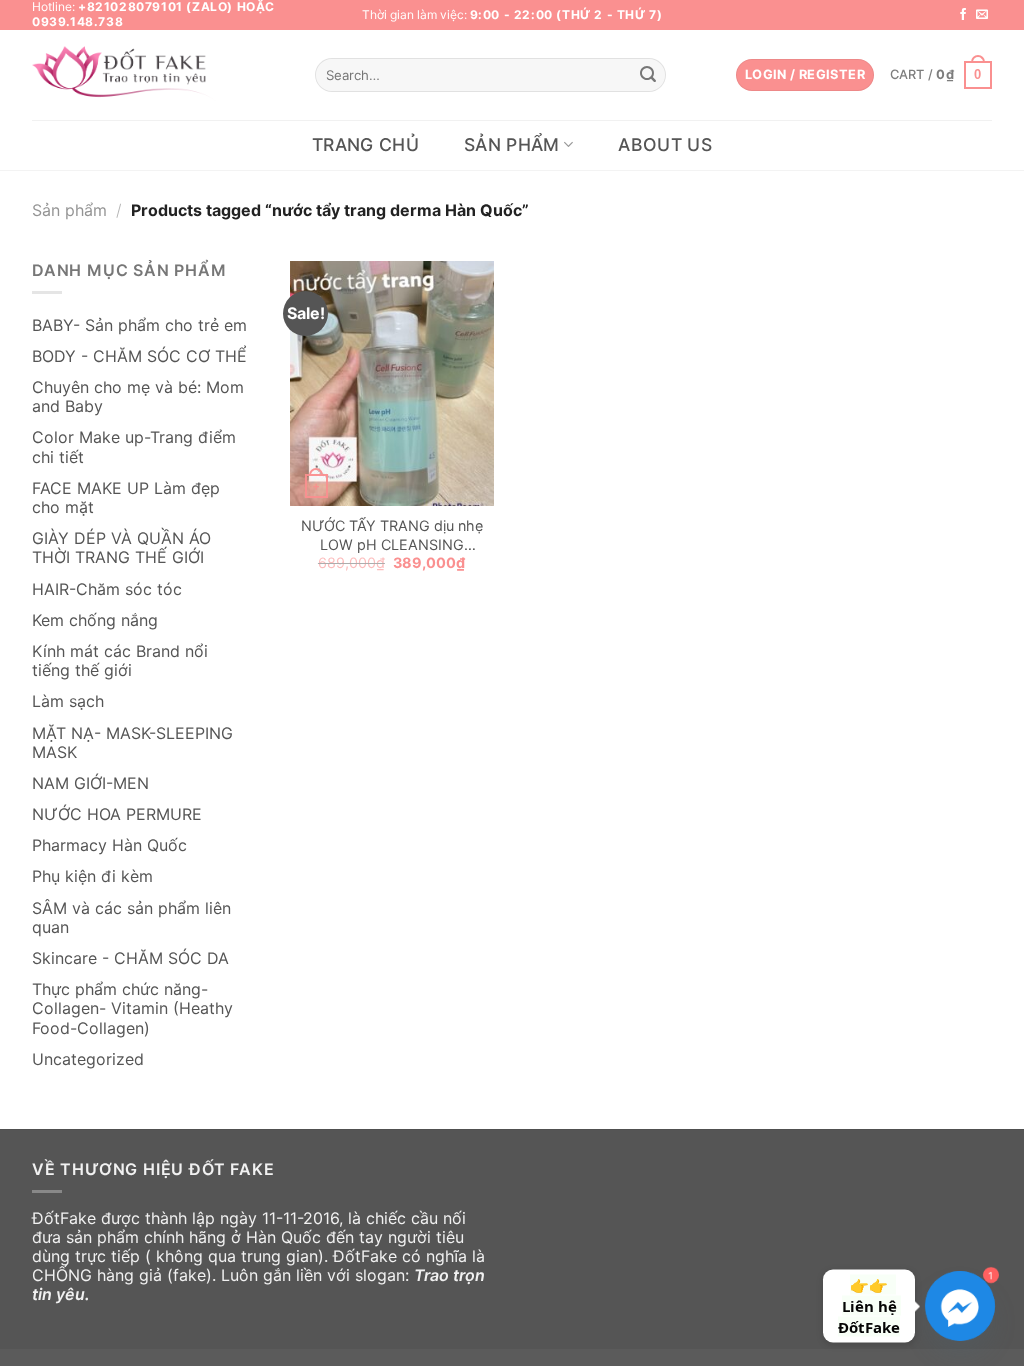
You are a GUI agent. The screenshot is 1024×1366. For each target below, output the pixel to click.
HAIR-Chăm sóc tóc (107, 589)
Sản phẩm (512, 144)
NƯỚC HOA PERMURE (117, 814)
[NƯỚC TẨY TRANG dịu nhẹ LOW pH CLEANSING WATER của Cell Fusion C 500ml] (392, 383)
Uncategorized (88, 1059)
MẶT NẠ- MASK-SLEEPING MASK (132, 742)
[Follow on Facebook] (963, 15)
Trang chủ (365, 144)
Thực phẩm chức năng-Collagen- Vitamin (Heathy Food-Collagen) (132, 1008)
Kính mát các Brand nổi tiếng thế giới (120, 660)
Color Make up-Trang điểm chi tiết (134, 446)
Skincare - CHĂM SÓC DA (130, 958)
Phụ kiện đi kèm (92, 876)
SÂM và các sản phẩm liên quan (131, 917)
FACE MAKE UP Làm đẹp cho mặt (126, 497)
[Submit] (648, 75)
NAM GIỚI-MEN (90, 783)
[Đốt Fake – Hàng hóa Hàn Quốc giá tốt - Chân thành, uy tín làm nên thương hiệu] (126, 75)
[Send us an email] (982, 15)
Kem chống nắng (95, 620)
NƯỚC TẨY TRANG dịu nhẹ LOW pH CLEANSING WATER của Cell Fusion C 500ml (392, 535)
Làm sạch (68, 701)
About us (665, 144)
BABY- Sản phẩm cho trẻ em (139, 325)
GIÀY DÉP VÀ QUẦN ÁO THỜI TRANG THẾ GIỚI (121, 547)
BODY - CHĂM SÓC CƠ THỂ (139, 356)
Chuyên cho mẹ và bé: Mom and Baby (138, 396)
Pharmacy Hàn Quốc (109, 845)
